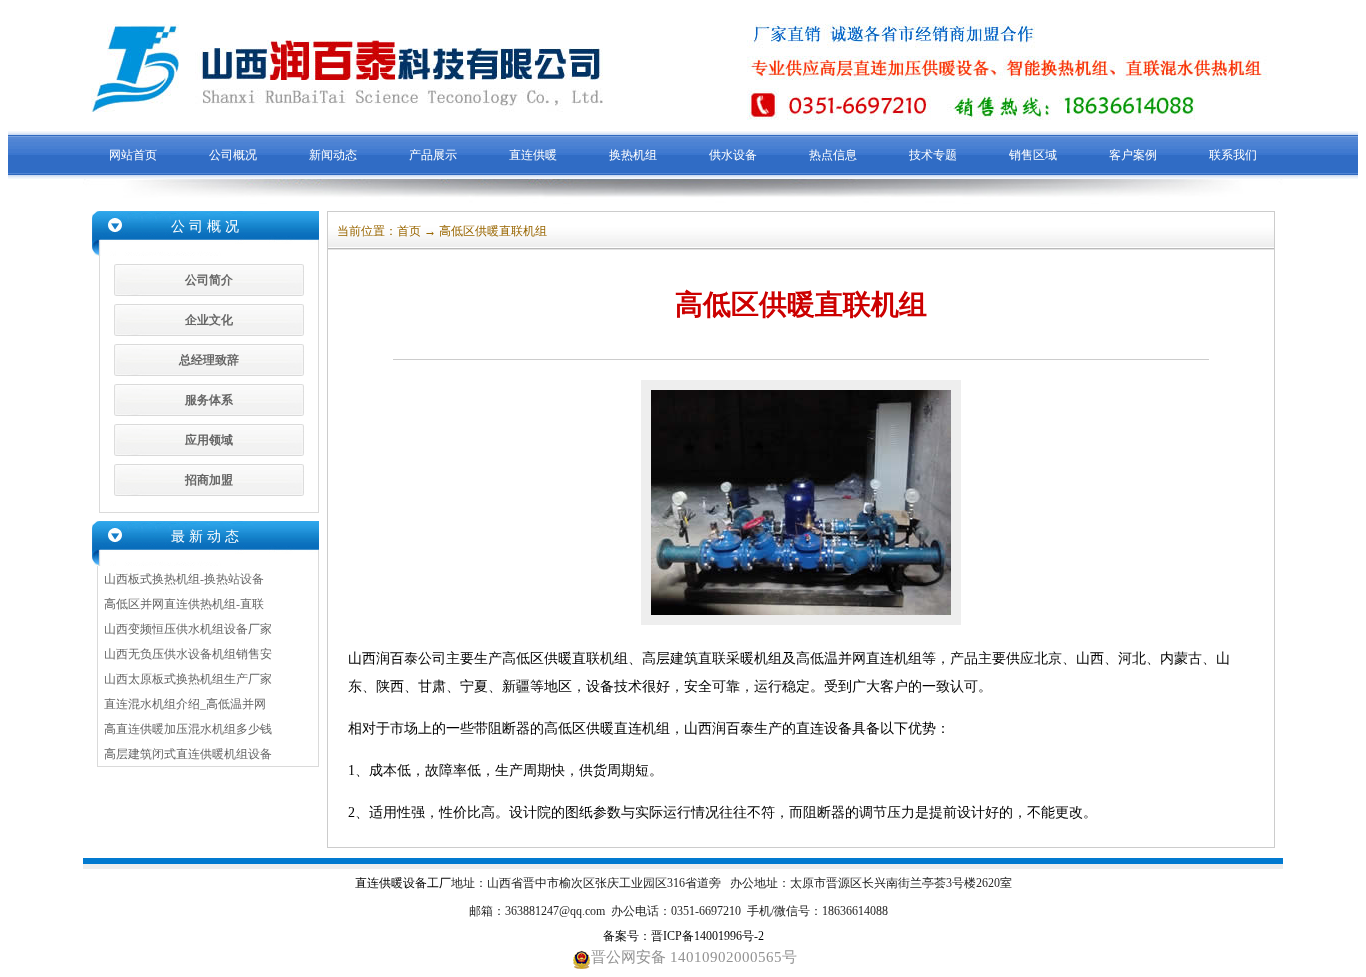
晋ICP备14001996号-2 (707, 936)
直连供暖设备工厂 (403, 883)
